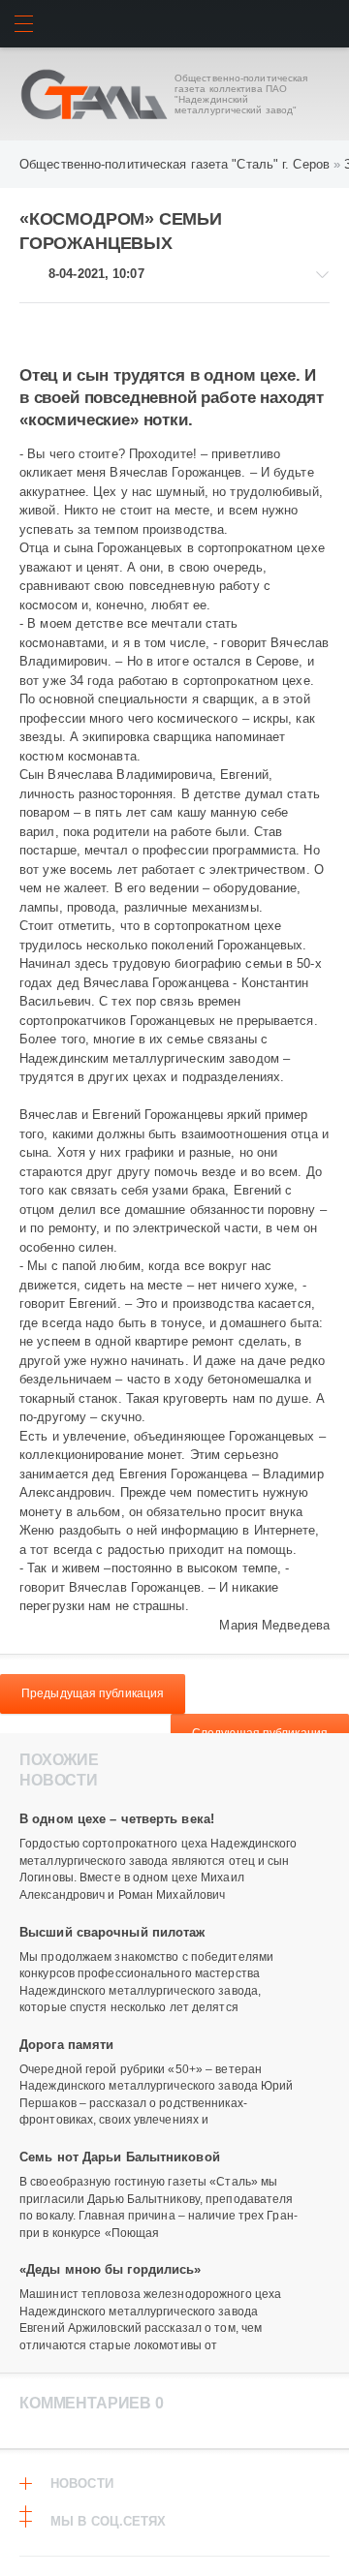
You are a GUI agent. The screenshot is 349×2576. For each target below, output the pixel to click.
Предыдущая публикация (93, 1693)
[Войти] (325, 24)
